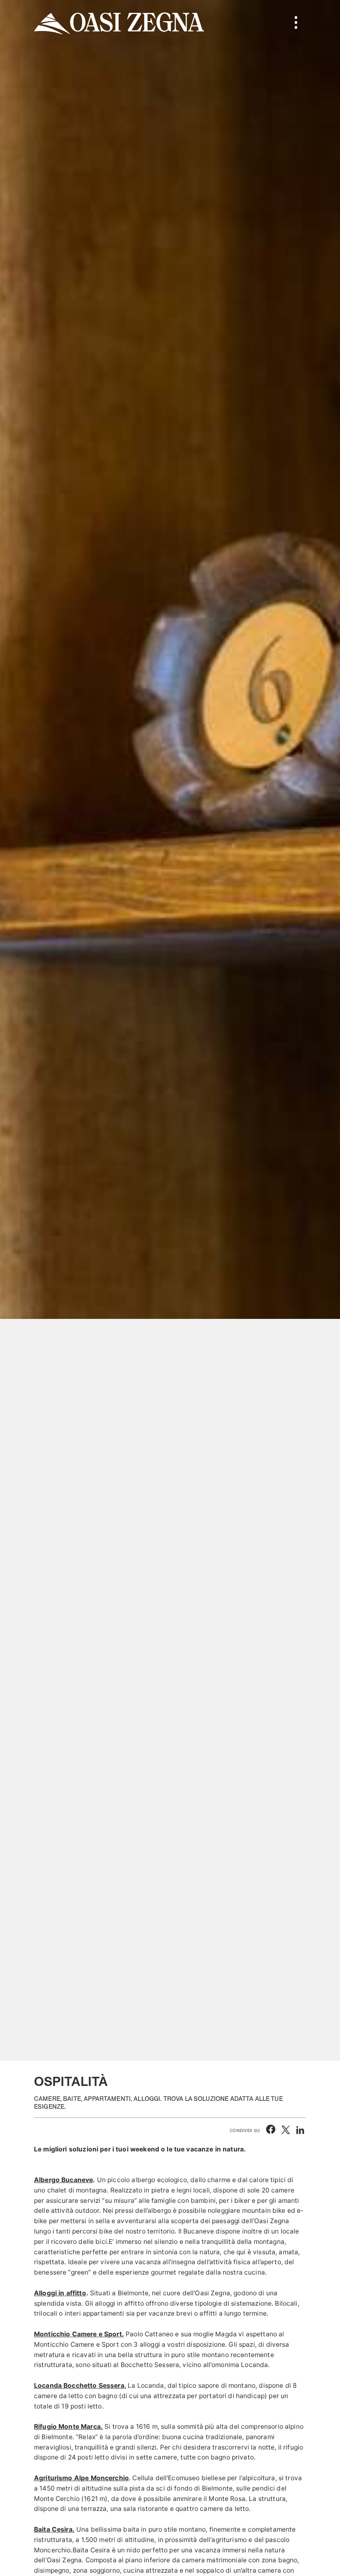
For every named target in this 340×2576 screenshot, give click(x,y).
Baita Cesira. (54, 2529)
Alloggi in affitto (60, 2293)
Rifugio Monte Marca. (68, 2427)
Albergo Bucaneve (63, 2180)
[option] (170, 1030)
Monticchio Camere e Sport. (79, 2334)
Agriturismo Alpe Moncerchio (81, 2478)
